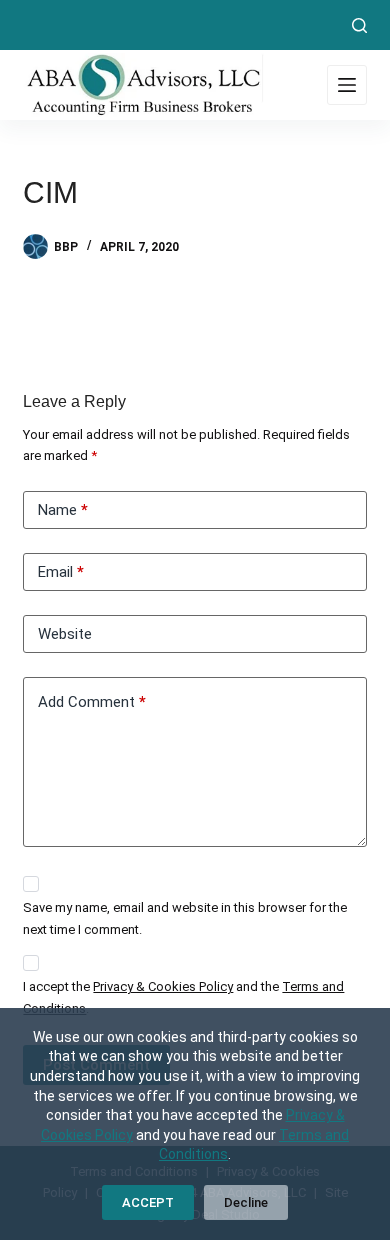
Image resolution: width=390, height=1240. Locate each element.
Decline (246, 1202)
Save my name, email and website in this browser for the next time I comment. (185, 918)
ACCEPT (148, 1202)
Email (61, 572)
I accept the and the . (183, 997)
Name (63, 510)
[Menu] (347, 85)
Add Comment (92, 702)
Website (65, 634)
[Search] (359, 25)
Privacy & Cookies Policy (163, 986)
